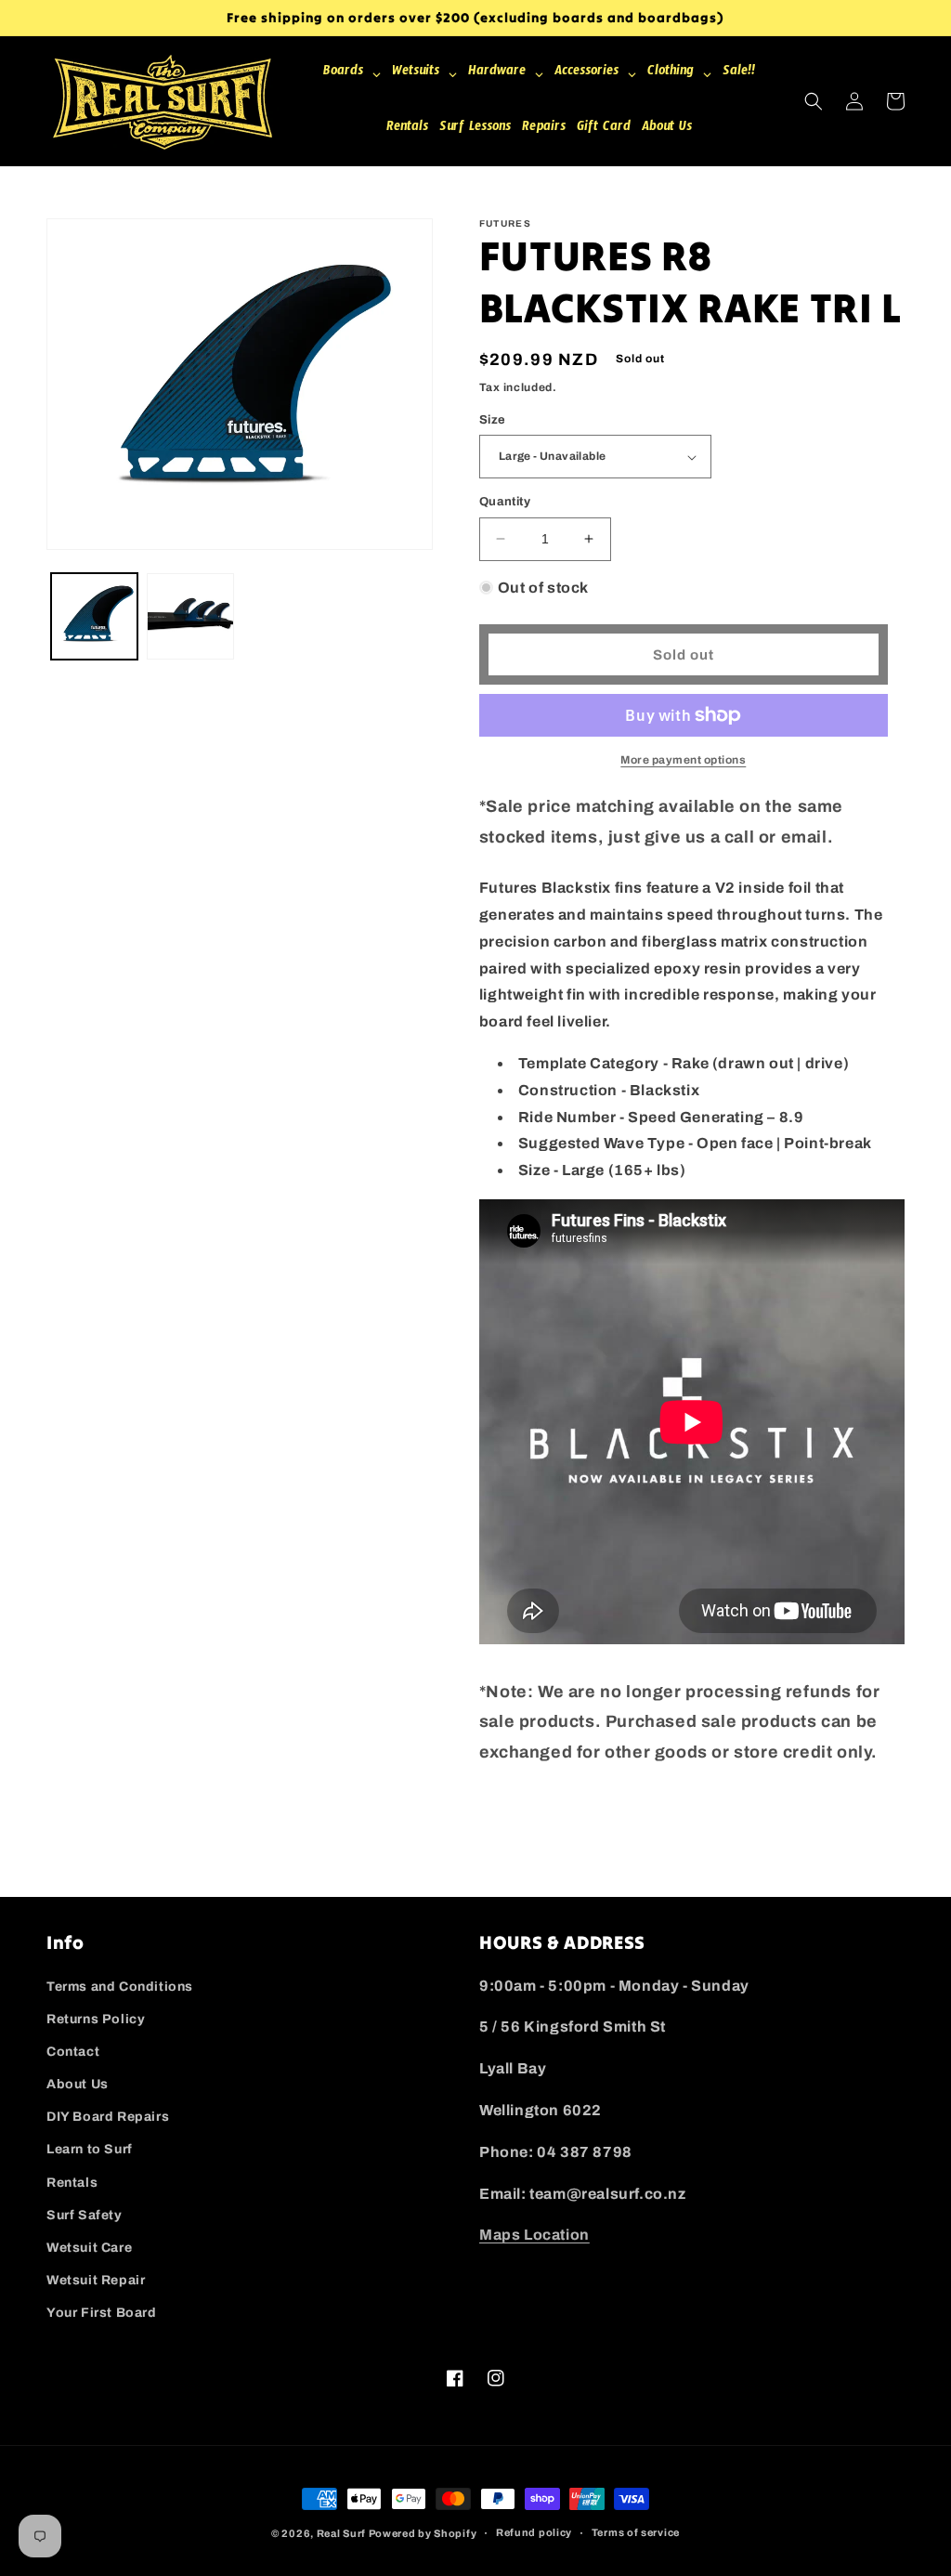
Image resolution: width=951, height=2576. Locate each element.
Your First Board (102, 2313)
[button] (814, 101)
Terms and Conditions (120, 1987)
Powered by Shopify (423, 2533)
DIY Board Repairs (108, 2117)
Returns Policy (96, 2019)
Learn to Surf (90, 2149)
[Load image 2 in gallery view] (190, 616)
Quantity (505, 502)
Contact (73, 2052)
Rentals (72, 2183)
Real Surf (341, 2533)
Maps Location (534, 2235)
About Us (78, 2084)
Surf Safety (85, 2215)
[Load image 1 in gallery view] (94, 616)
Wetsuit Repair (96, 2280)
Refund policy (534, 2532)
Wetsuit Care (89, 2248)
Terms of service (636, 2532)
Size (493, 420)
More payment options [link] (683, 760)
